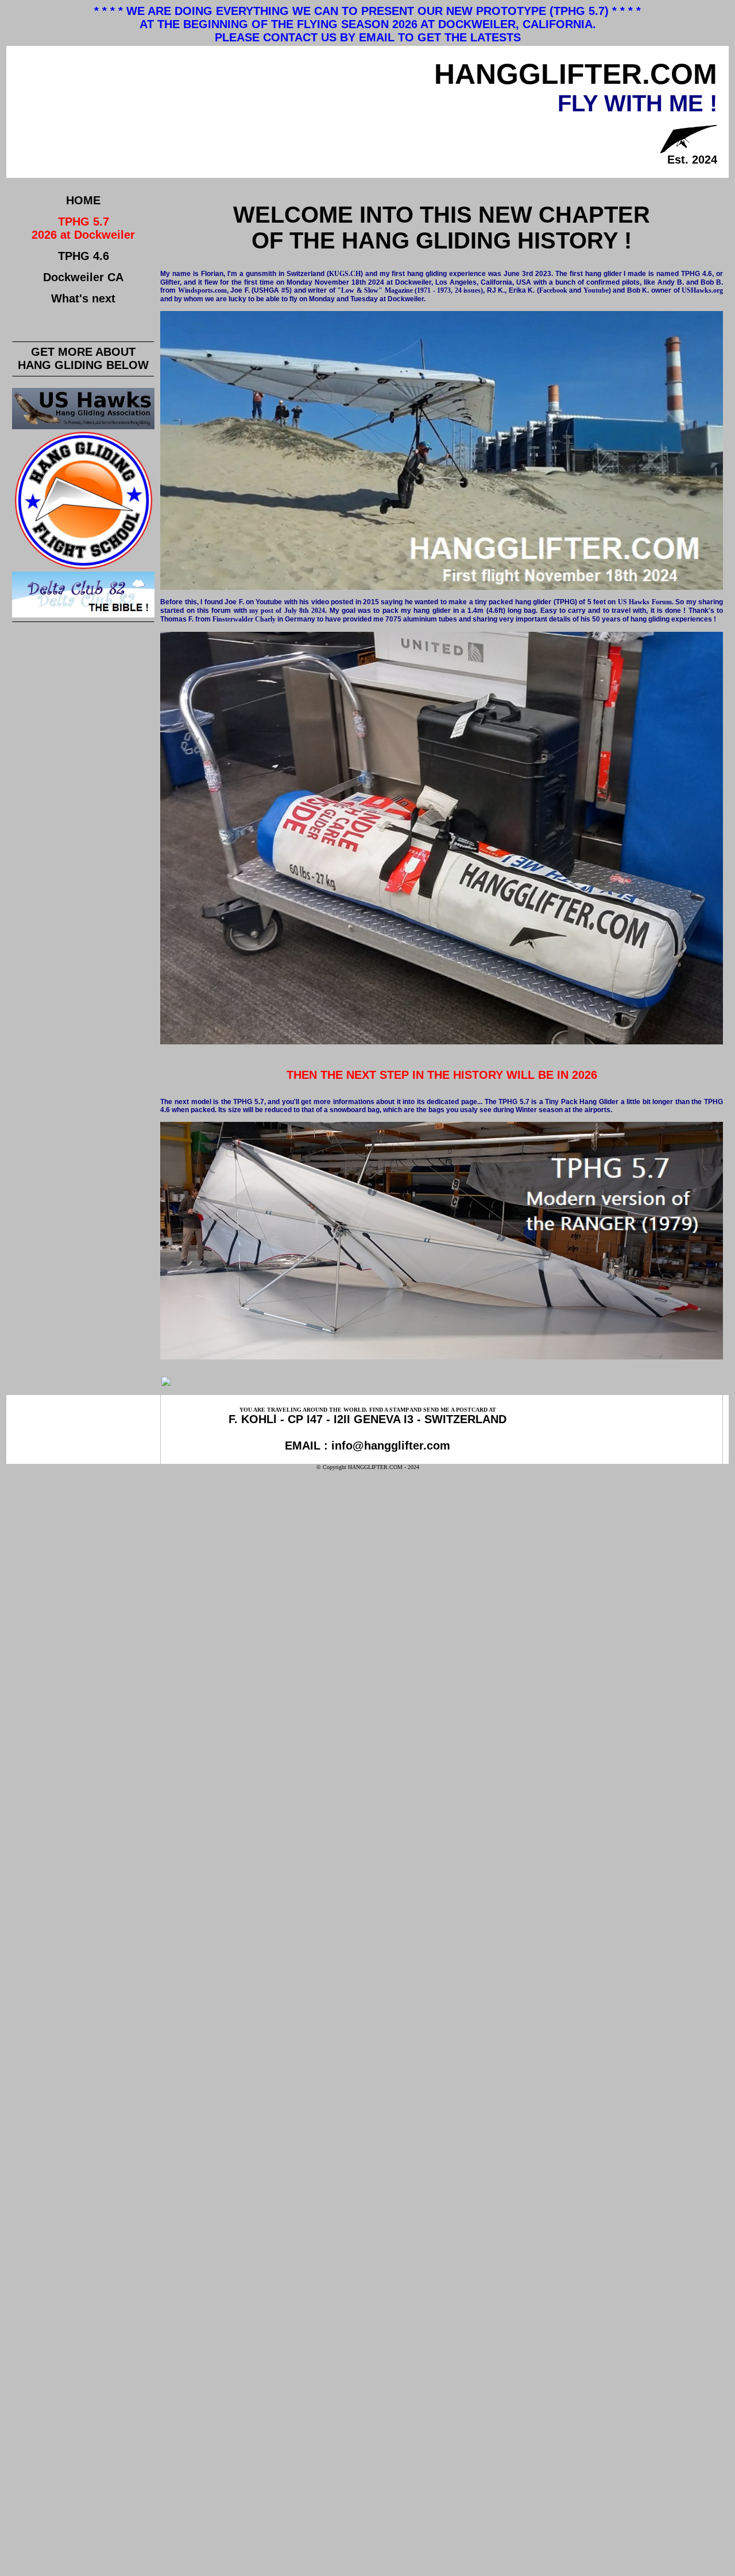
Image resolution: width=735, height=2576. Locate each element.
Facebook (553, 290)
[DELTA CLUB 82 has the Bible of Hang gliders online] (83, 615)
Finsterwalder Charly (244, 619)
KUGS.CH (345, 274)
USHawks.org (702, 290)
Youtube (596, 290)
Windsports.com (202, 290)
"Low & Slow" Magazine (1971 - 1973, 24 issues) (410, 290)
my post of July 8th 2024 (287, 611)
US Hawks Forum (645, 602)
